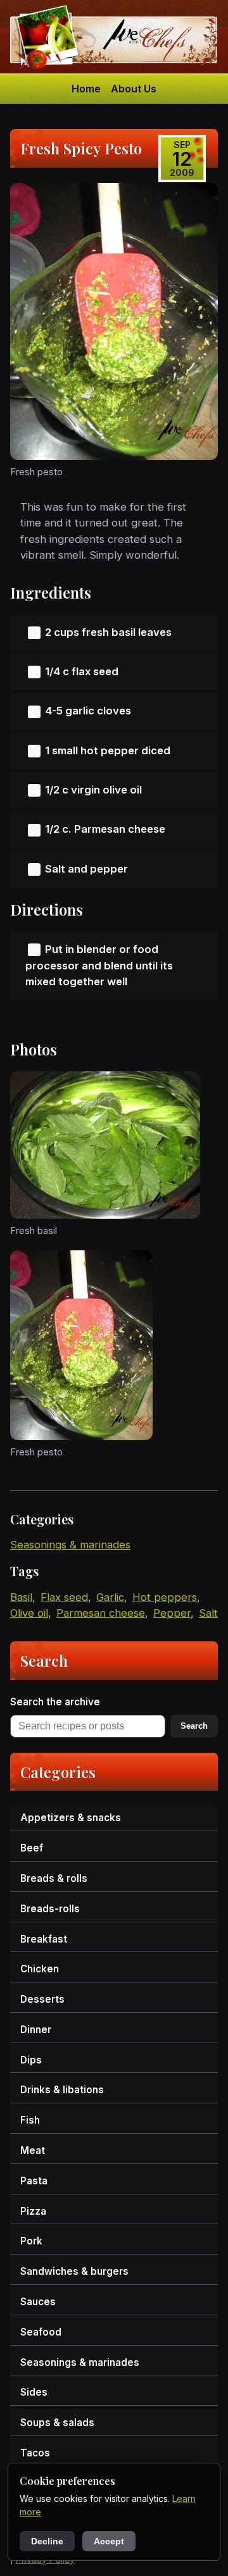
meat (33, 2150)
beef (32, 1848)
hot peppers (165, 1597)
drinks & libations (62, 2090)
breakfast (44, 1939)
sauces (38, 2302)
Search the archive (55, 1702)
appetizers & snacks (71, 1818)
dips (31, 2060)
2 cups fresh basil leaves (108, 632)
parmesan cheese (101, 1613)
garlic (110, 1597)
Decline (47, 2541)
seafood (41, 2332)
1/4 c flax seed (82, 671)
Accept (109, 2541)
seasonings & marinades (70, 1545)
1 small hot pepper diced (108, 750)
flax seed (64, 1597)
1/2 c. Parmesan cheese (105, 829)
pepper (172, 1613)
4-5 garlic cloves (88, 711)
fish (30, 2120)
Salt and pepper (86, 869)
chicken (40, 1969)
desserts (42, 1999)
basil (21, 1597)
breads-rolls (50, 1909)
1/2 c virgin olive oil (93, 790)
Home (86, 89)
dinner (36, 2030)
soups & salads (57, 2423)
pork (31, 2241)
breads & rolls (54, 1878)
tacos (35, 2453)
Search (194, 1726)
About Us (134, 89)
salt (208, 1613)
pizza (33, 2211)
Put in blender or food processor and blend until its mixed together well (99, 966)
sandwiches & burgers (74, 2271)
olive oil (29, 1613)
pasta (34, 2181)
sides (34, 2392)
